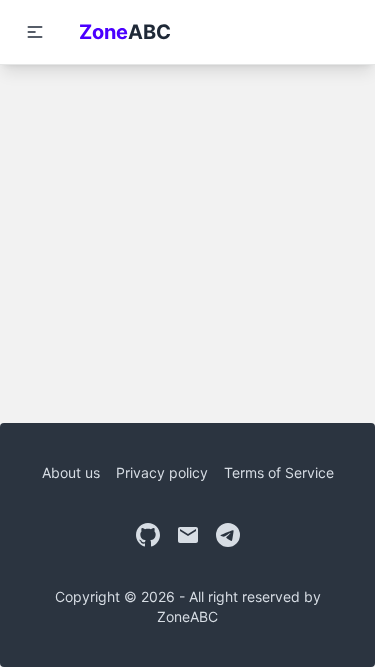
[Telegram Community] (228, 535)
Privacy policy (162, 472)
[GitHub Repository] (148, 535)
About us (71, 472)
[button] (35, 32)
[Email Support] (188, 535)
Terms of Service (279, 472)
